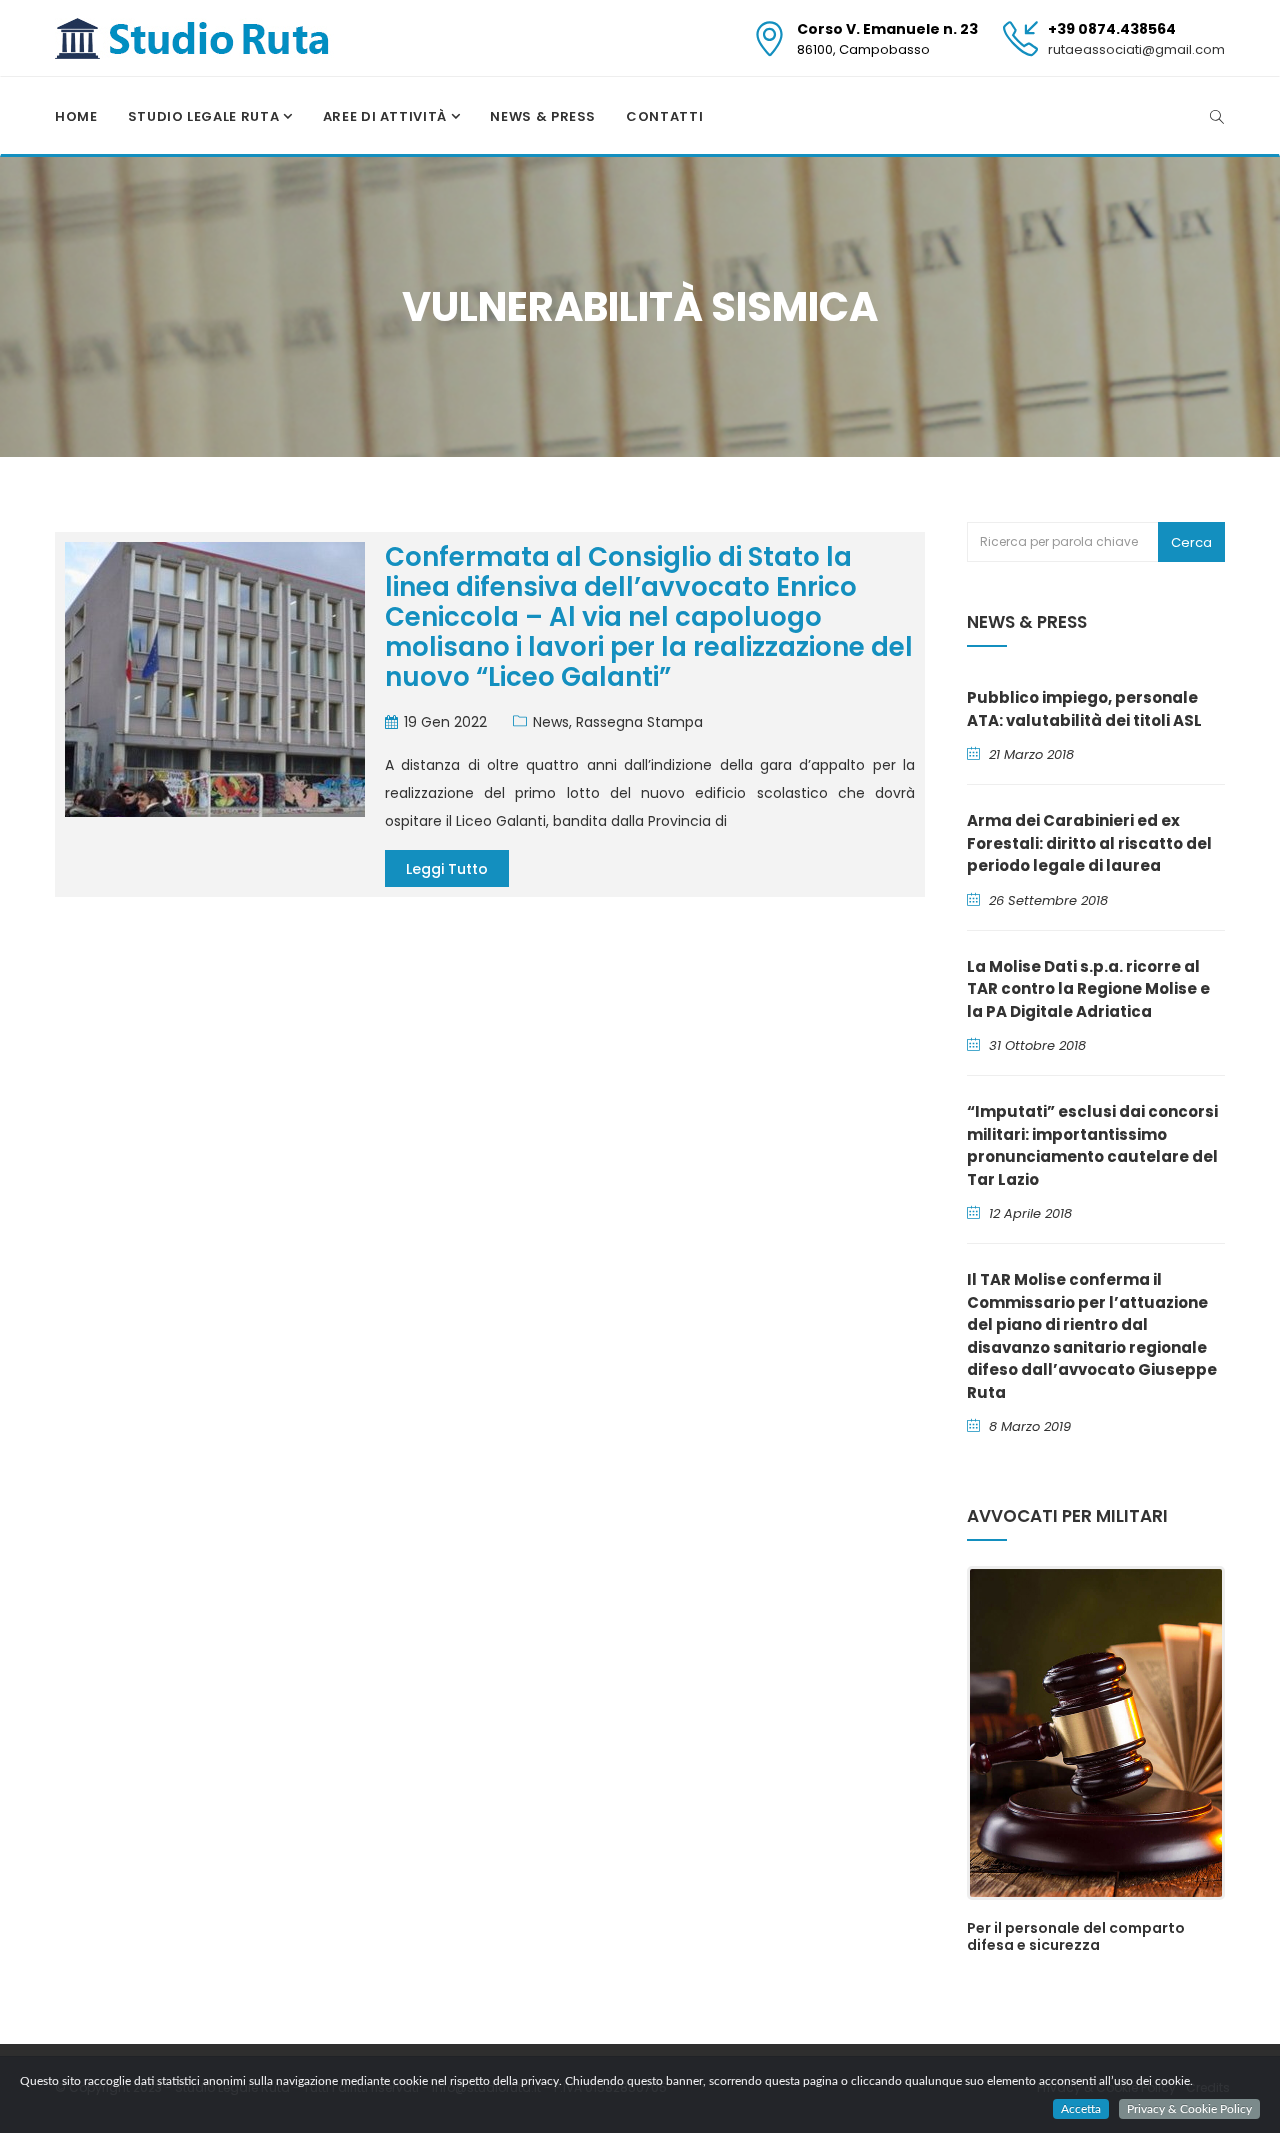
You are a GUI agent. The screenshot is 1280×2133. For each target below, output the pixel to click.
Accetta (1081, 2109)
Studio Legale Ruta (205, 116)
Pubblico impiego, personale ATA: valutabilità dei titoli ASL (1084, 709)
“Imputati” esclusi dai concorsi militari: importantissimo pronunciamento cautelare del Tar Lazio (1092, 1145)
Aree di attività (387, 116)
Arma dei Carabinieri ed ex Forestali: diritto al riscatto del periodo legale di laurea (1089, 843)
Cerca (1191, 542)
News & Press (543, 116)
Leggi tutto (447, 869)
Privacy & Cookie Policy (1189, 2109)
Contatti (664, 116)
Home (76, 116)
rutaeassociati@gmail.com (1136, 49)
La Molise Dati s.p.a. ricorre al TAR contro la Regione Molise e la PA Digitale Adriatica (1088, 989)
